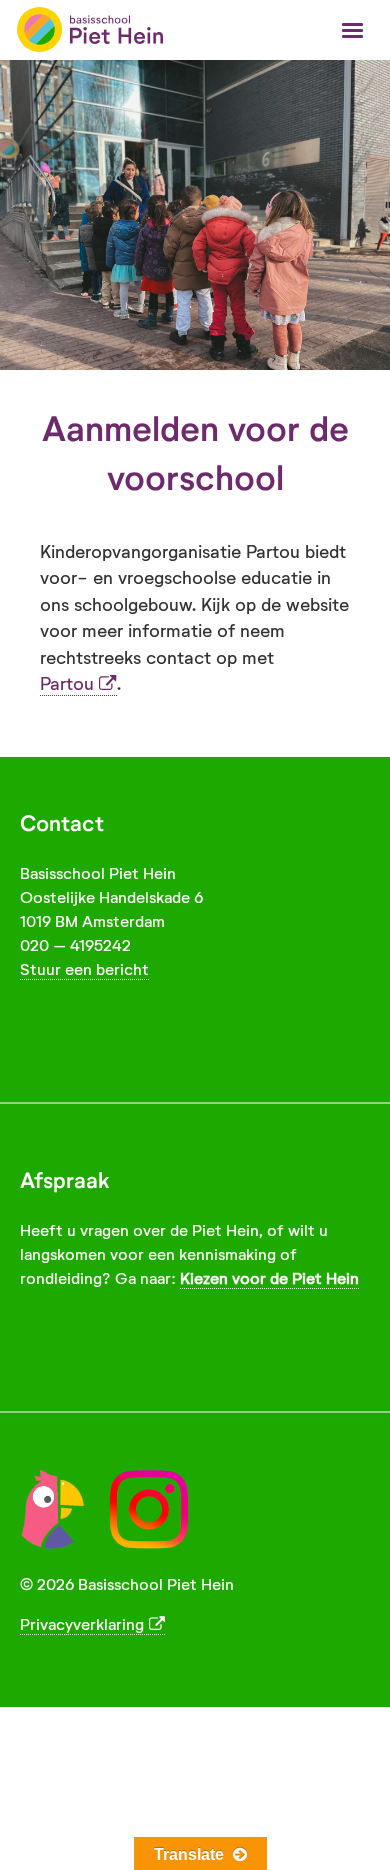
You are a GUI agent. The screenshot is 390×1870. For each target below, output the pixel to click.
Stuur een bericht (84, 969)
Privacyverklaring (82, 1624)
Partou (67, 684)
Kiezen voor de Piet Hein (269, 1278)
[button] (352, 32)
